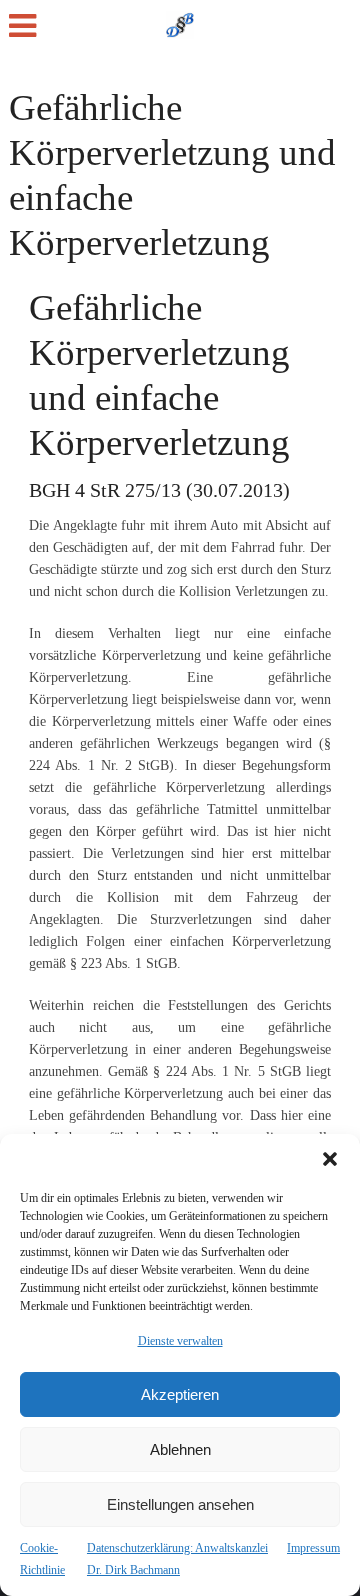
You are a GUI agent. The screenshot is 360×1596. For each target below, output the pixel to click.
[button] (330, 1159)
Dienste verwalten (180, 1341)
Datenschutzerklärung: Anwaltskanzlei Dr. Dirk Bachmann (177, 1559)
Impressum (313, 1548)
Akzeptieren (180, 1394)
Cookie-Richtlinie (42, 1559)
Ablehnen (180, 1449)
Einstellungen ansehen (180, 1504)
